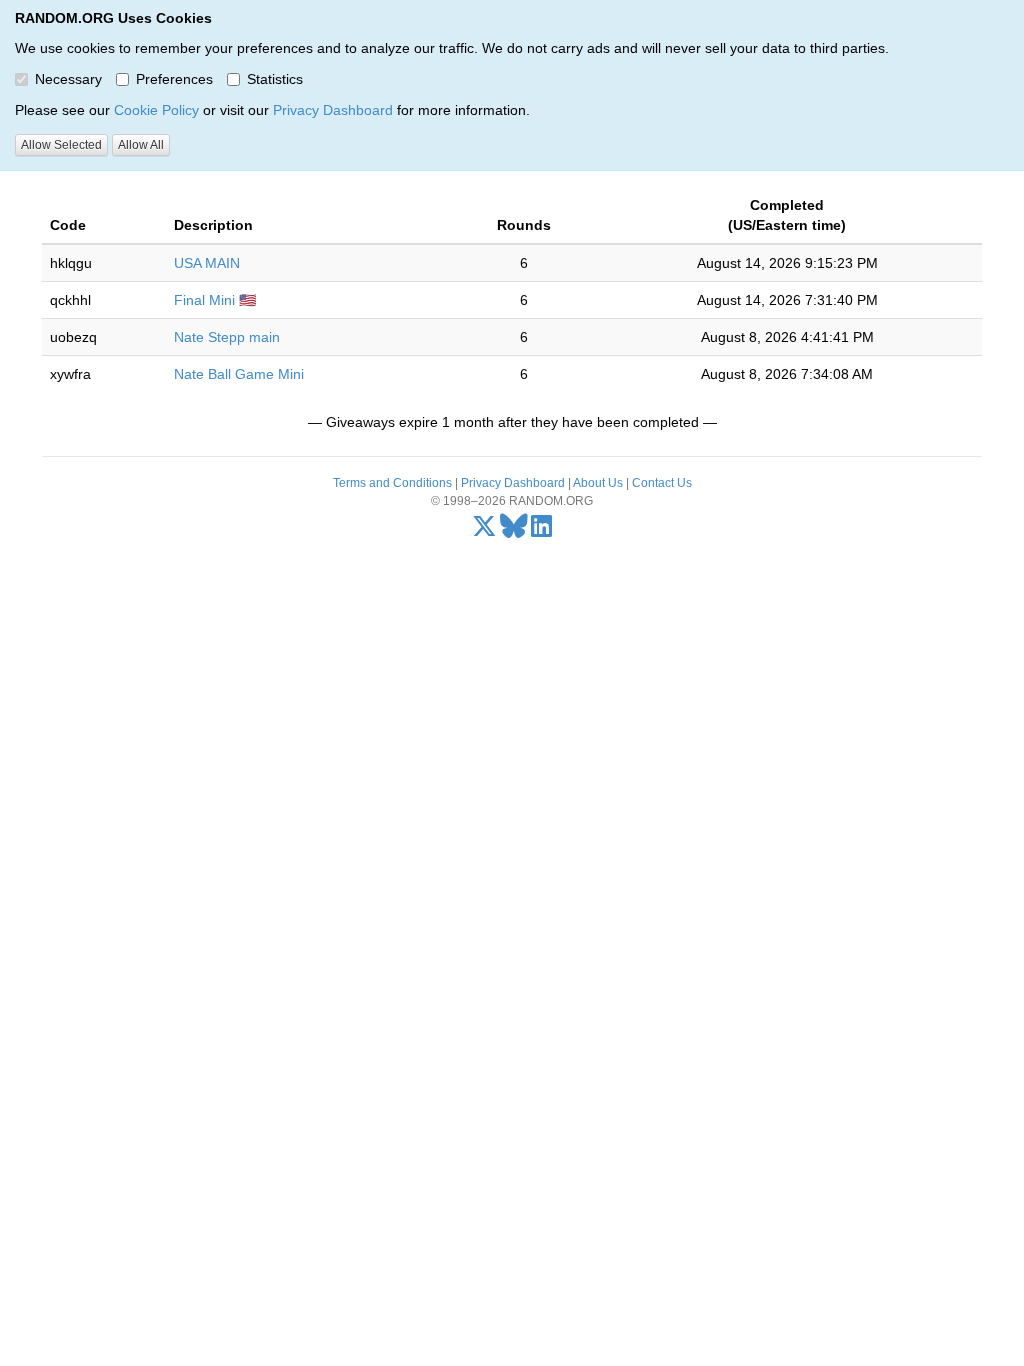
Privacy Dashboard (333, 110)
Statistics (275, 79)
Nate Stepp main (227, 337)
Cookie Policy (156, 110)
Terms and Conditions (392, 483)
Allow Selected (61, 145)
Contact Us (662, 483)
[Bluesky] (514, 531)
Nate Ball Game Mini (239, 374)
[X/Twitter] (484, 531)
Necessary (68, 79)
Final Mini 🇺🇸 (215, 300)
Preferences (174, 79)
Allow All (141, 145)
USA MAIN (207, 263)
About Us (598, 483)
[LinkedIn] (541, 531)
